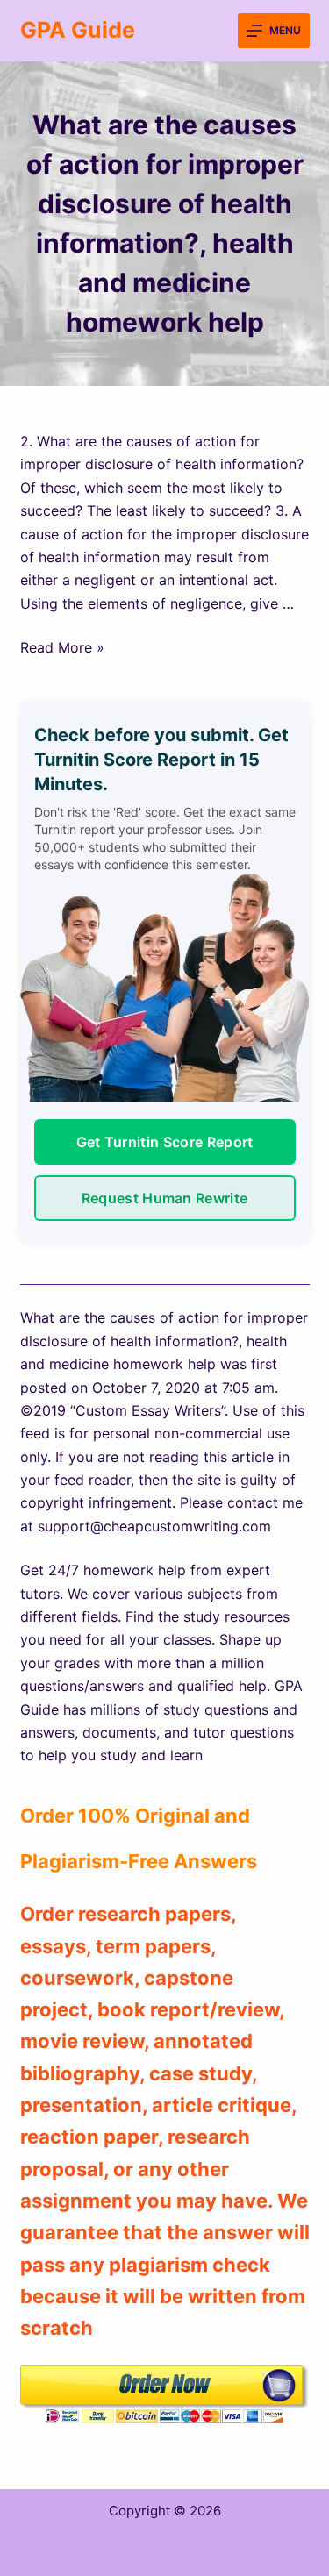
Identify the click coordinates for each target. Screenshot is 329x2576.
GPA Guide (78, 30)
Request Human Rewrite (165, 1198)
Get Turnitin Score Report (165, 1142)
